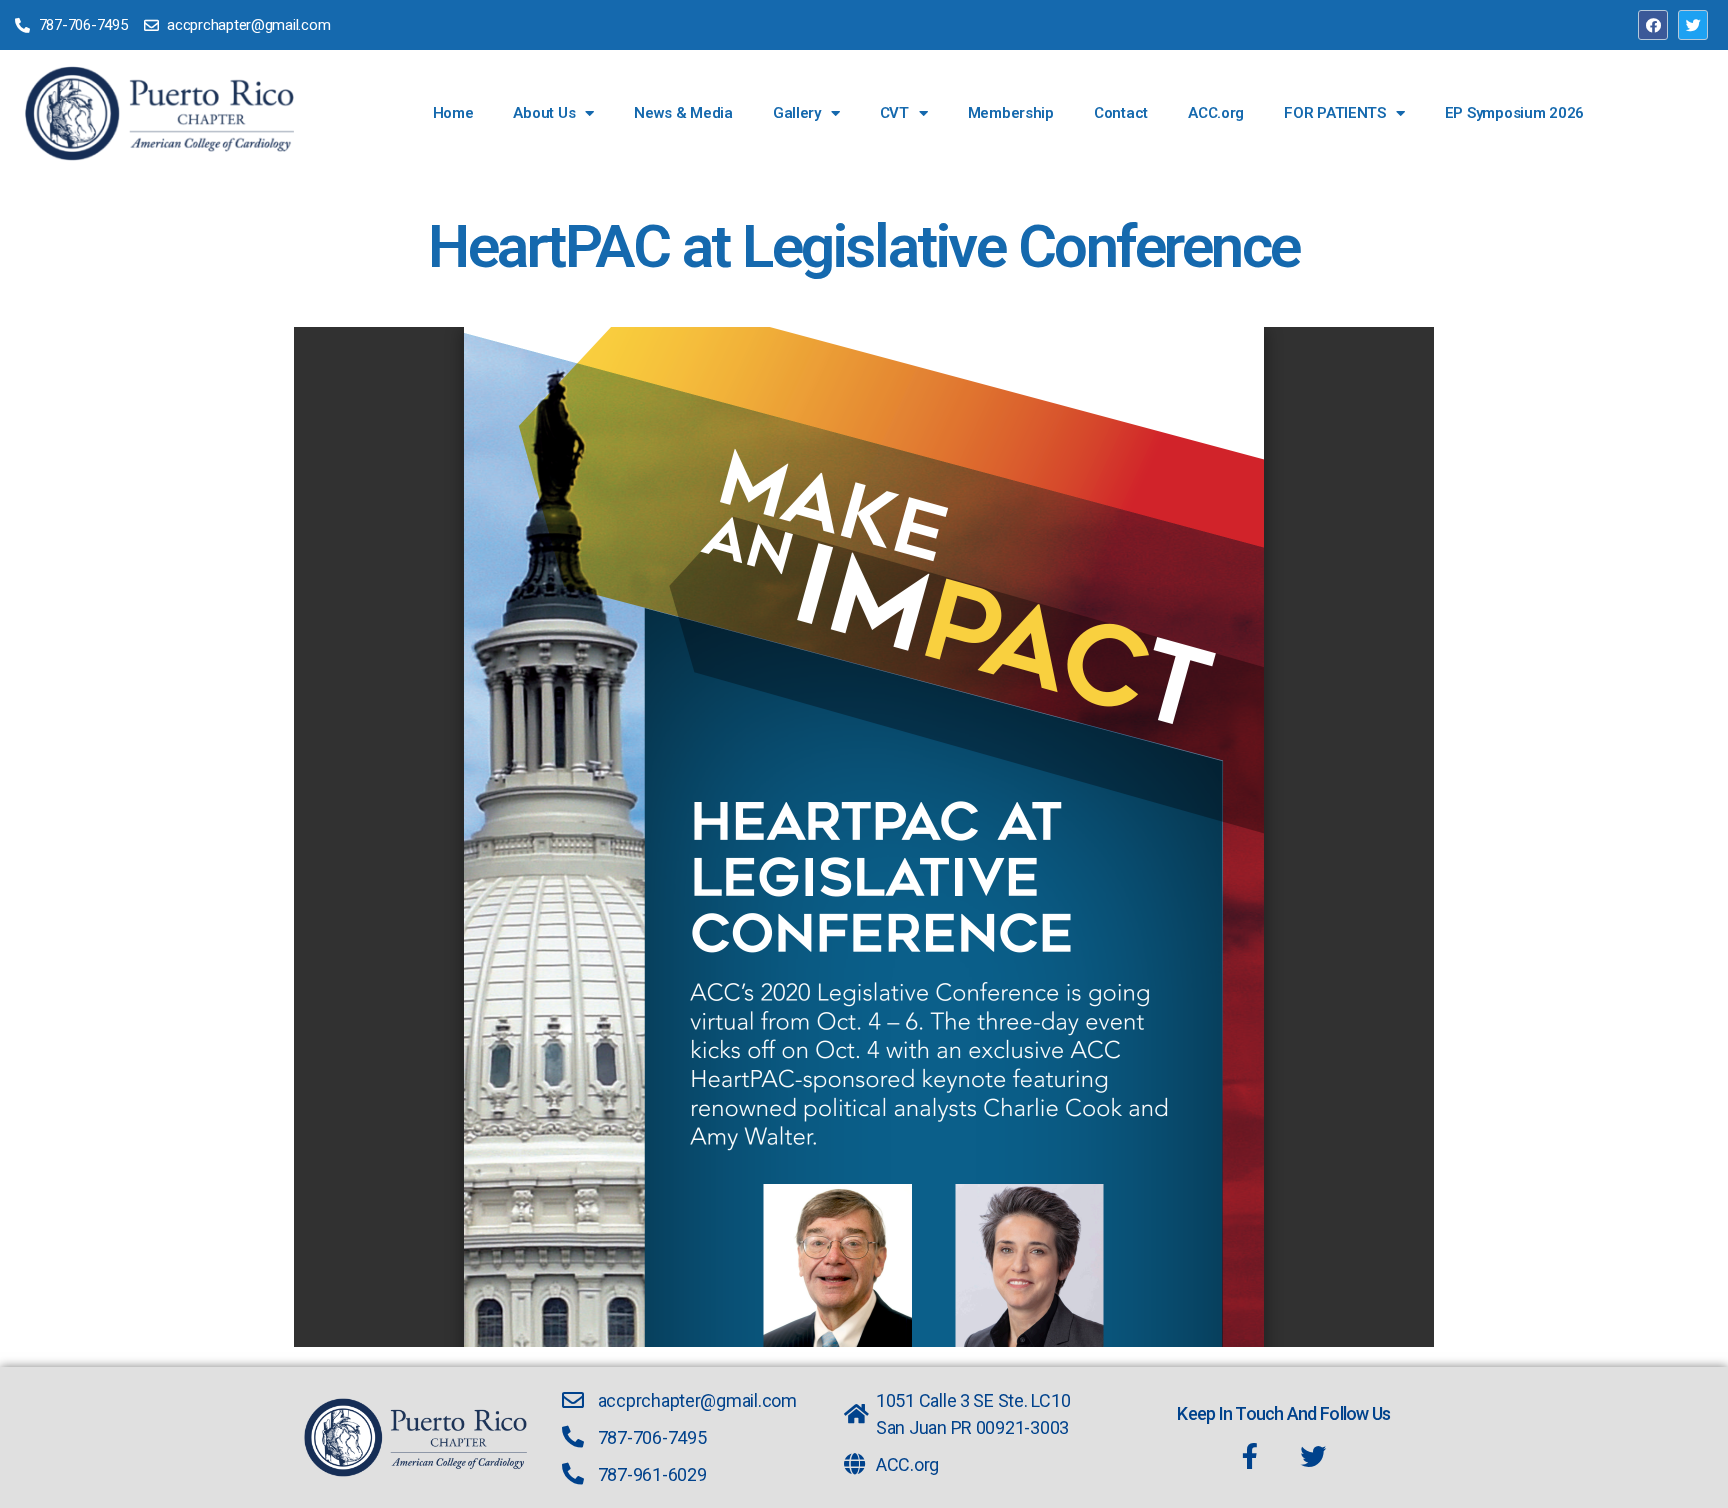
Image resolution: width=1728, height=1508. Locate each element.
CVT (894, 113)
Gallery (797, 113)
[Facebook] (1653, 25)
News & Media (683, 113)
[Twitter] (1693, 25)
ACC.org (1216, 113)
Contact (1121, 113)
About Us (544, 113)
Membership (1011, 113)
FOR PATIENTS (1335, 113)
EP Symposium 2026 (1514, 113)
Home (453, 113)
